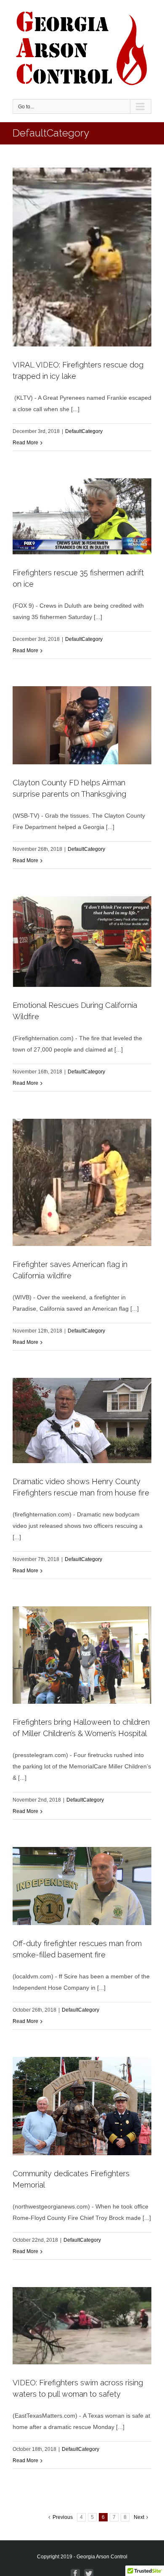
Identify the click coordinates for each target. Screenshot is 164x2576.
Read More (25, 443)
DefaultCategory (84, 431)
